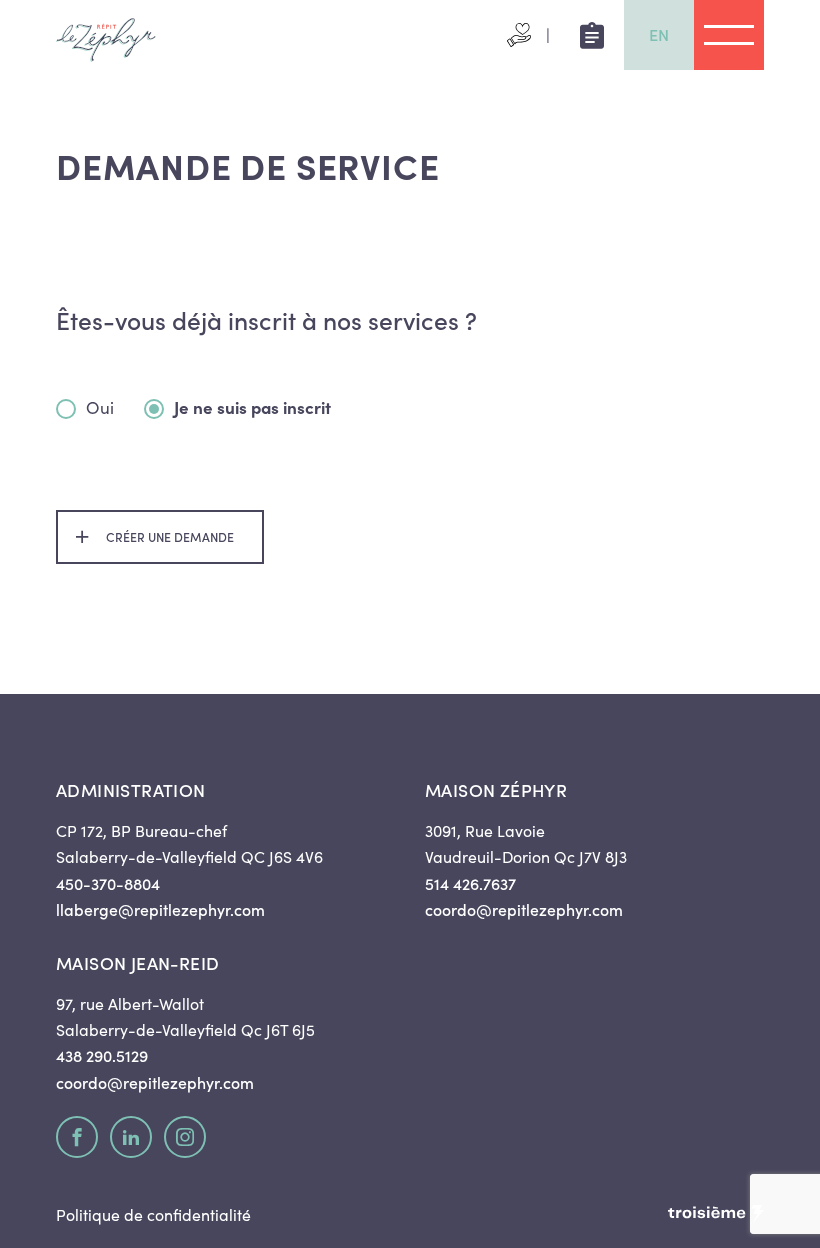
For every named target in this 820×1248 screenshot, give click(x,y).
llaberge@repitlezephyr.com (160, 909)
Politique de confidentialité (153, 1214)
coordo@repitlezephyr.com (524, 909)
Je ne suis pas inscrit (252, 409)
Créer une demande (170, 536)
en (659, 34)
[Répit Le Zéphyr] (106, 35)
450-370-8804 (108, 883)
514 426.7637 (470, 883)
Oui (100, 409)
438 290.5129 (102, 1055)
